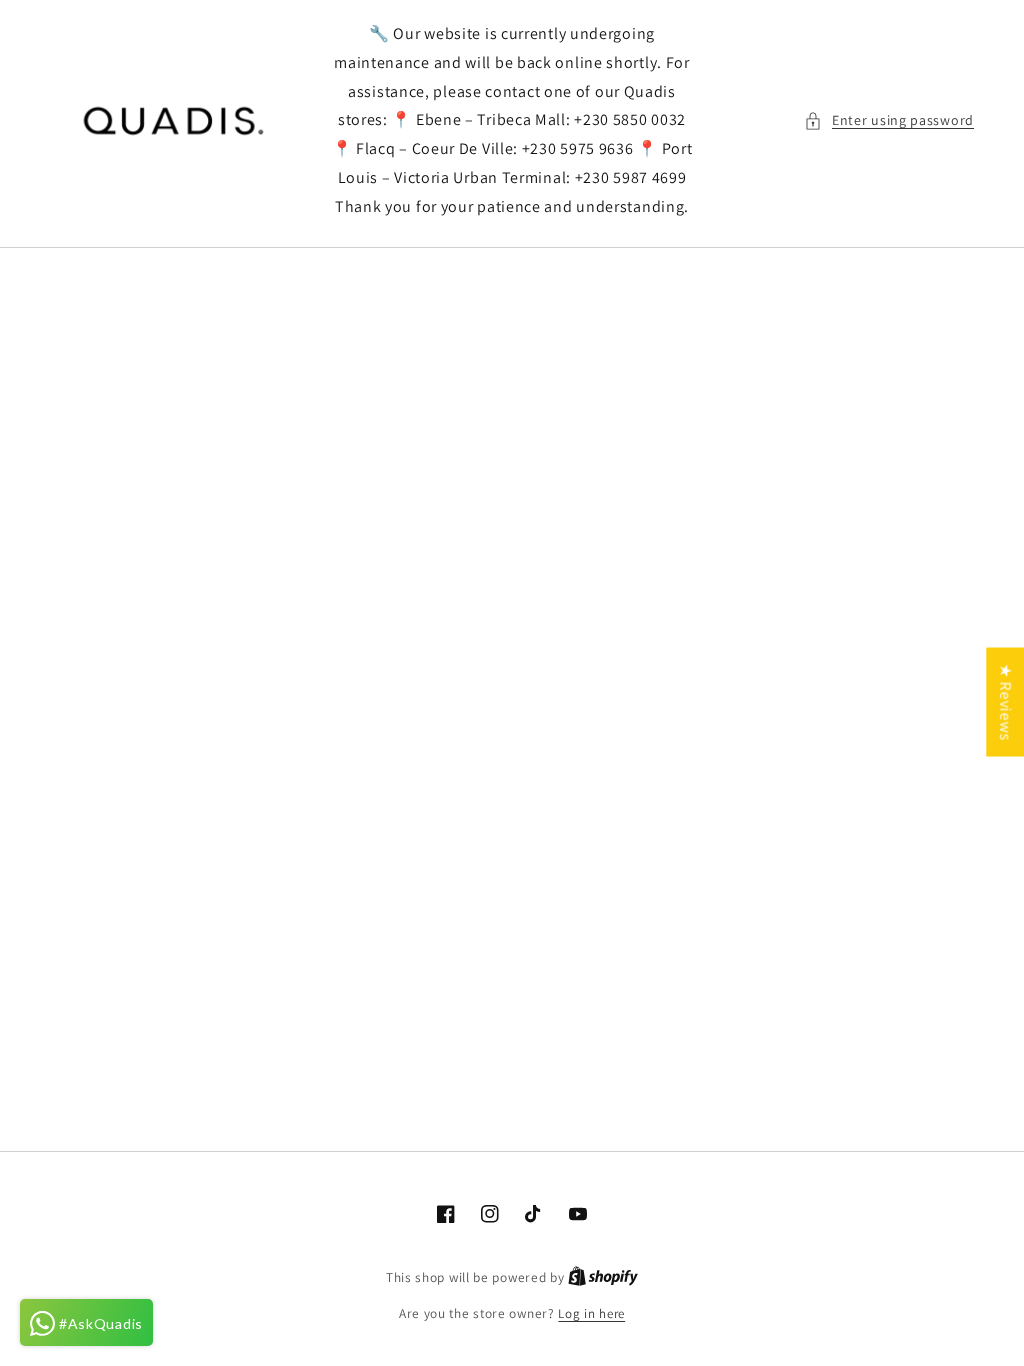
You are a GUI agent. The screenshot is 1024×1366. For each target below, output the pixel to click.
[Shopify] (603, 1277)
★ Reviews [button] (1005, 702)
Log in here (591, 1313)
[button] (889, 120)
